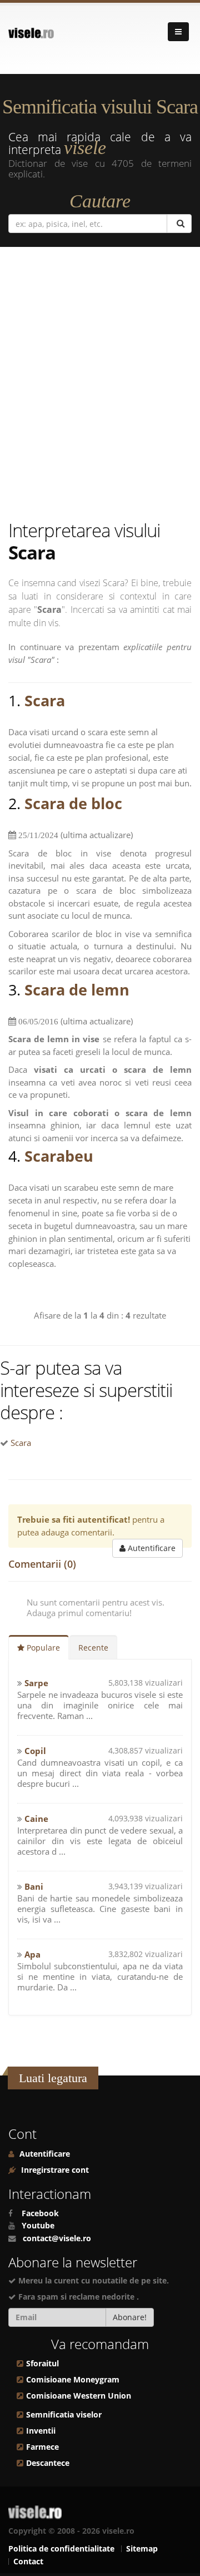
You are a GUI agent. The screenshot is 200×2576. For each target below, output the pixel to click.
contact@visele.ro (57, 2238)
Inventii (41, 2431)
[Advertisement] (100, 386)
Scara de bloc (73, 803)
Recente (93, 1648)
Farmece (42, 2447)
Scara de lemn (77, 990)
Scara (45, 700)
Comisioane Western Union (79, 2396)
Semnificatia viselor (64, 2415)
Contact (28, 2562)
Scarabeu (59, 1156)
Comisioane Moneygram (73, 2380)
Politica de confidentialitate (61, 2549)
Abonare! (130, 2317)
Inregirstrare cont (54, 2170)
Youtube (38, 2226)
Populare (42, 1648)
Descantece (48, 2463)
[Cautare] (179, 224)
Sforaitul (42, 2364)
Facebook (40, 2213)
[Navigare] (178, 32)
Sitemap (142, 2549)
